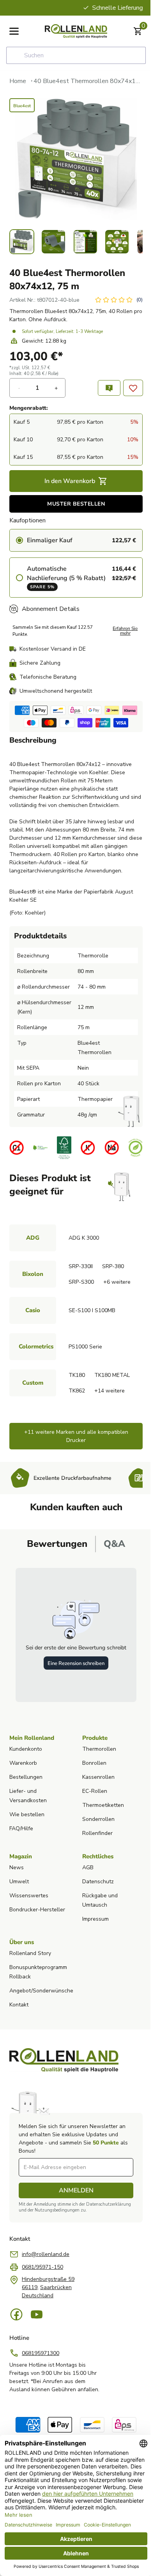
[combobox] (76, 55)
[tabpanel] (76, 1635)
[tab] (57, 1544)
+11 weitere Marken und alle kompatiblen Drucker (76, 1436)
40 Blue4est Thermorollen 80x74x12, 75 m (88, 81)
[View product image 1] (22, 242)
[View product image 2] (53, 242)
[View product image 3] (85, 242)
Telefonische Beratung (48, 677)
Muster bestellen (76, 504)
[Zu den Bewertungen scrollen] (118, 300)
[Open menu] (14, 31)
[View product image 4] (117, 242)
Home (18, 81)
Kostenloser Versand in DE (53, 649)
